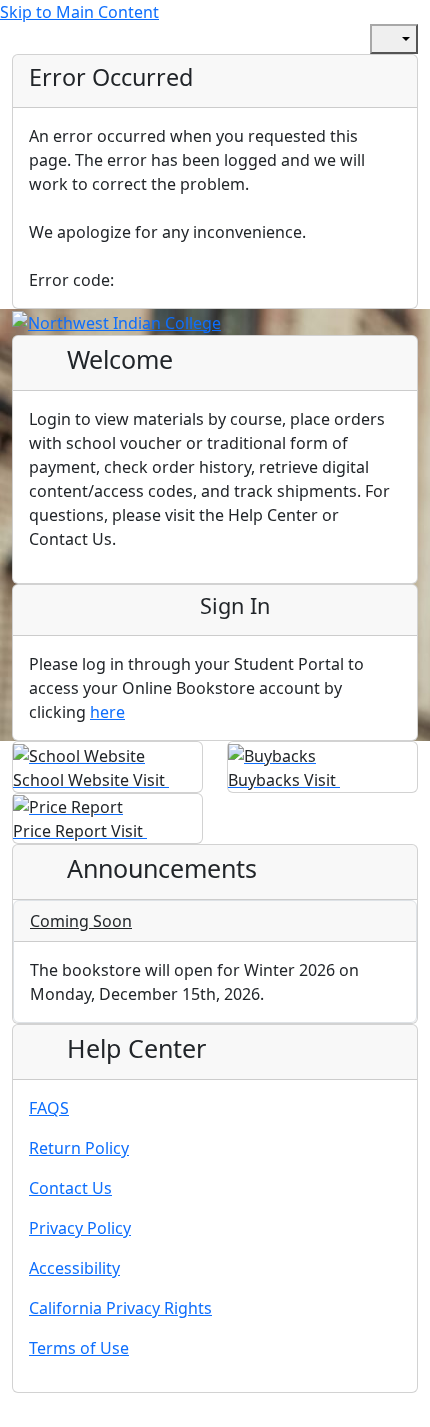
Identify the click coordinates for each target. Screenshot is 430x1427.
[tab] (215, 921)
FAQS (49, 1108)
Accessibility (74, 1268)
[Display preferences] (394, 39)
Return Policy (79, 1148)
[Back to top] (20, 1414)
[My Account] (292, 39)
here (107, 712)
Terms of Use (79, 1348)
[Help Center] (336, 39)
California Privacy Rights (120, 1308)
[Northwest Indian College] (116, 321)
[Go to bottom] (64, 1414)
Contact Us (70, 1188)
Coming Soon (81, 921)
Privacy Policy (80, 1228)
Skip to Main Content (79, 12)
